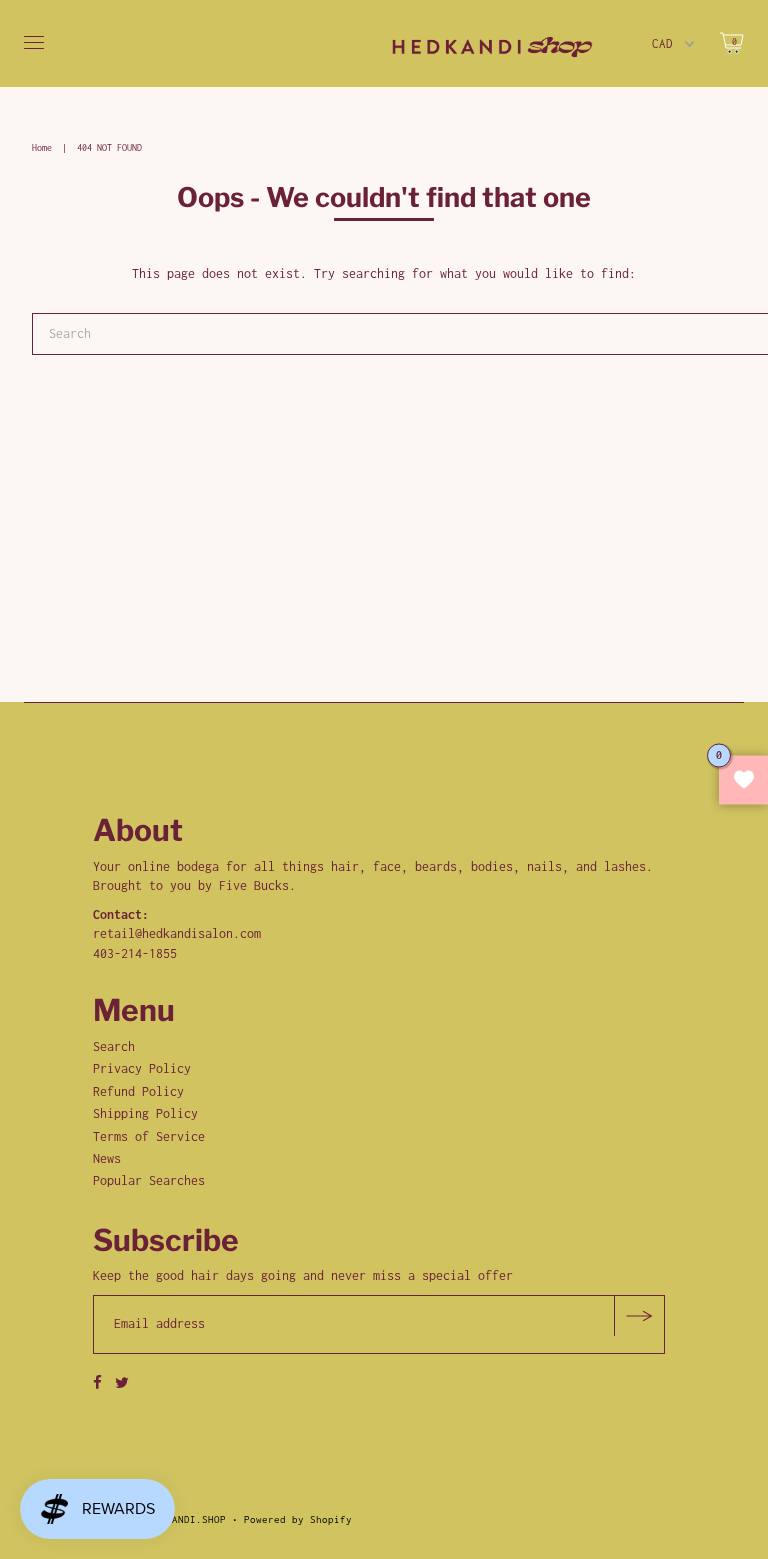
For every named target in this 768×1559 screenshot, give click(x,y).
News (107, 1158)
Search (114, 1046)
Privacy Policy (142, 1068)
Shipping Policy (145, 1113)
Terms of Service (149, 1136)
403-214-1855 (135, 953)
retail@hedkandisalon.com (177, 933)
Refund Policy (138, 1091)
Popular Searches (149, 1180)
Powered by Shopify (298, 1519)
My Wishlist (743, 779)
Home (42, 147)
